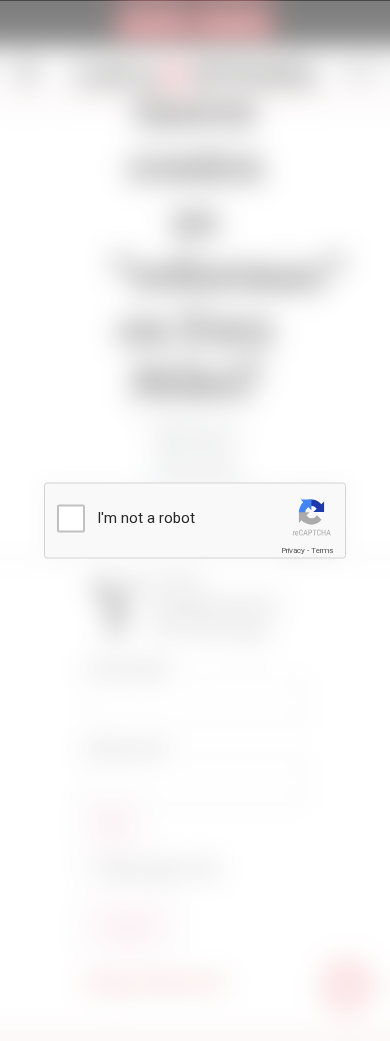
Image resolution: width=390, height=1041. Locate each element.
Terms (322, 550)
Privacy (293, 550)
